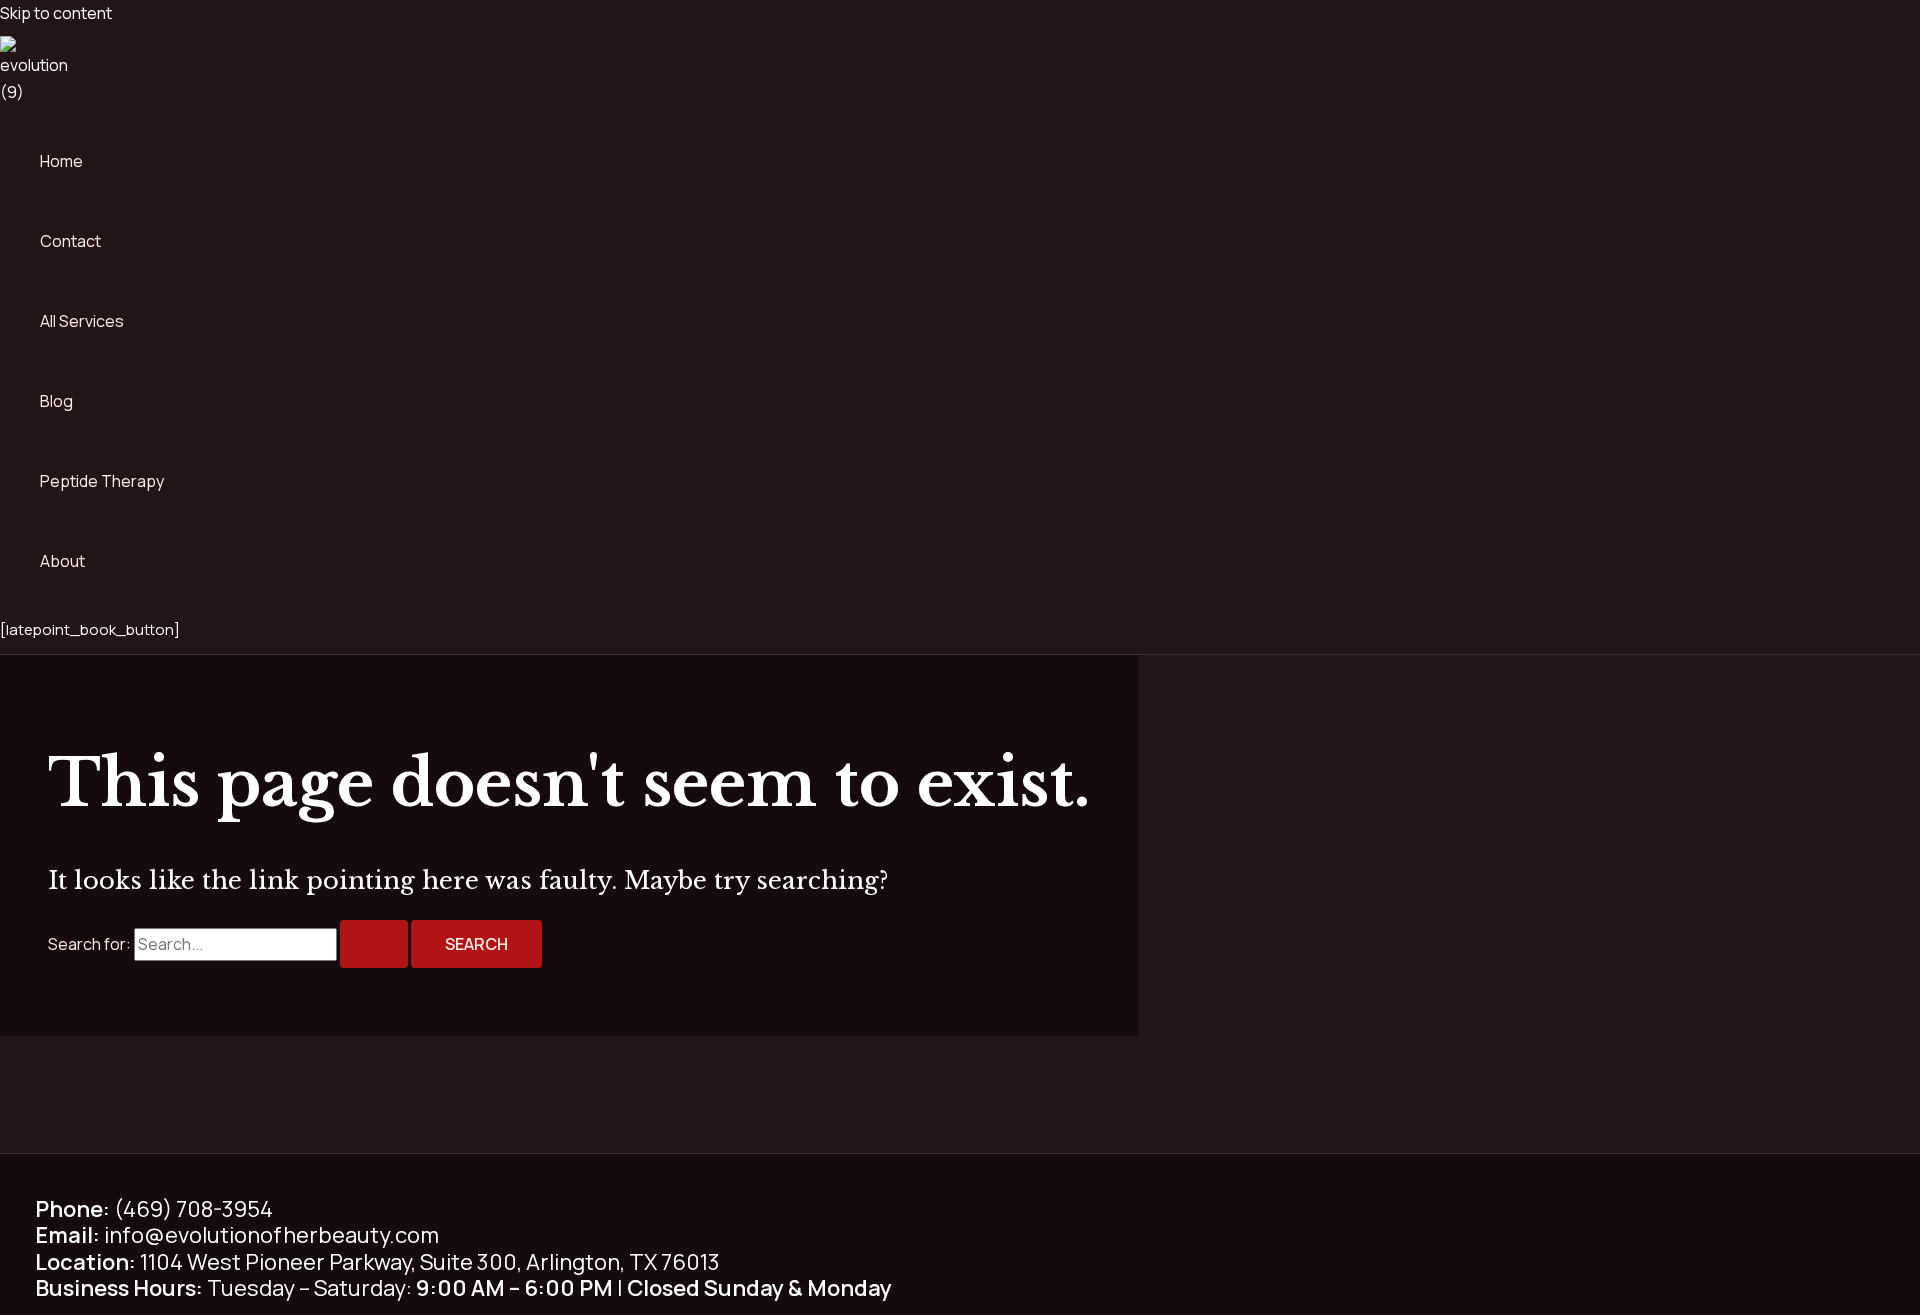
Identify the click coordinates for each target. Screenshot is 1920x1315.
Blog (56, 401)
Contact (70, 241)
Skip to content (56, 13)
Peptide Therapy (102, 481)
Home (61, 161)
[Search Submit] (374, 944)
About (62, 561)
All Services (82, 321)
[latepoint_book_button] (90, 629)
